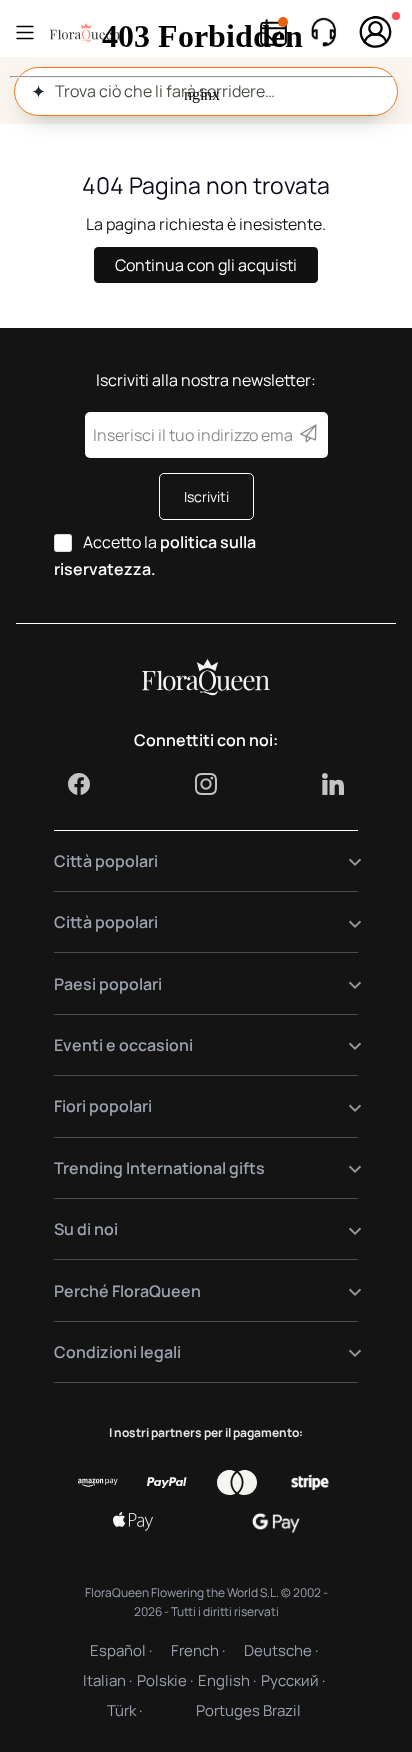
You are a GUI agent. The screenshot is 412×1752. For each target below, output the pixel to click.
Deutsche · (281, 1650)
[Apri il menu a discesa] (342, 861)
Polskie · (165, 1680)
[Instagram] (206, 784)
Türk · (124, 1710)
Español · (121, 1650)
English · (227, 1680)
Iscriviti (206, 496)
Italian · (107, 1680)
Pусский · (293, 1680)
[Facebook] (79, 784)
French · (198, 1650)
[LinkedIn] (333, 784)
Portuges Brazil (248, 1710)
